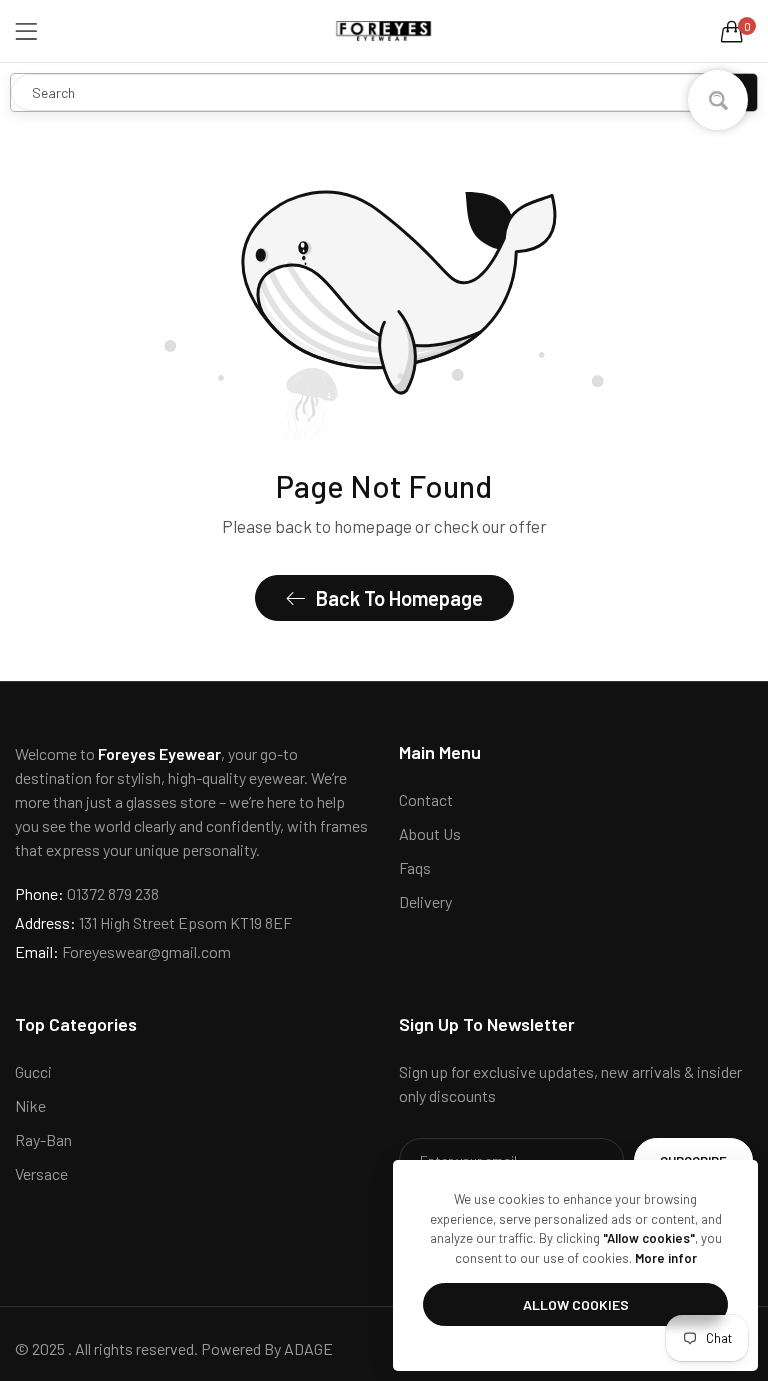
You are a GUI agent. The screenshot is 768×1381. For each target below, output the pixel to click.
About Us (430, 833)
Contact (426, 799)
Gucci (33, 1071)
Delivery (425, 901)
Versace (41, 1173)
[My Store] (384, 31)
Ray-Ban (43, 1139)
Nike (30, 1105)
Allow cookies (576, 1304)
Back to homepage (399, 598)
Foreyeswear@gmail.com (123, 951)
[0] (732, 31)
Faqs (415, 867)
